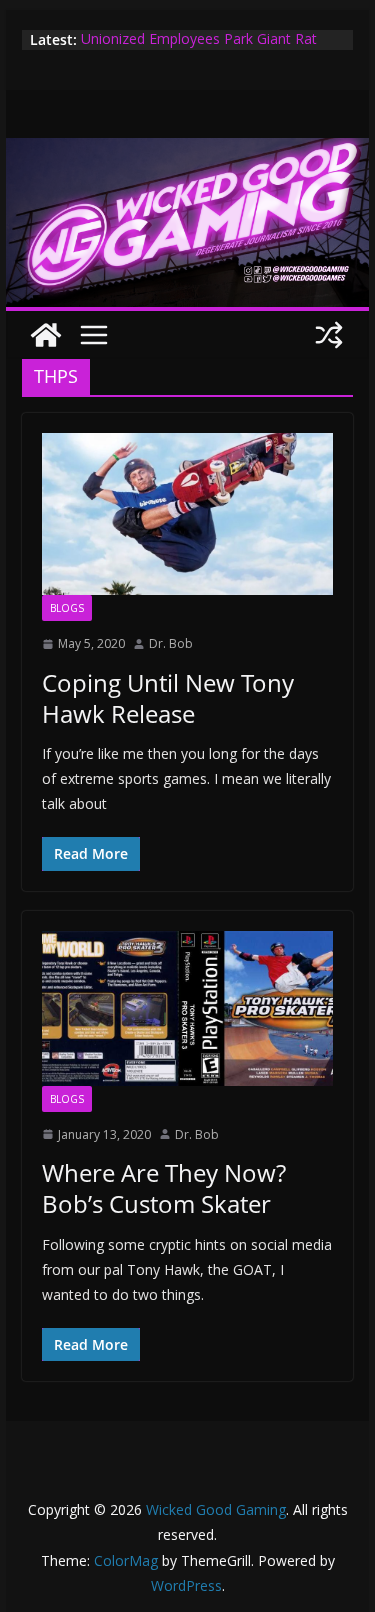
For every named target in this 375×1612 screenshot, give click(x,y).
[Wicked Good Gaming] (188, 152)
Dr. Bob (171, 643)
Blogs (67, 608)
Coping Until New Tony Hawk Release (168, 698)
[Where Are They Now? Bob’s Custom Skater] (188, 1008)
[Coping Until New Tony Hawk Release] (188, 514)
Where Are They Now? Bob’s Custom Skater (164, 1188)
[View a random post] (329, 335)
